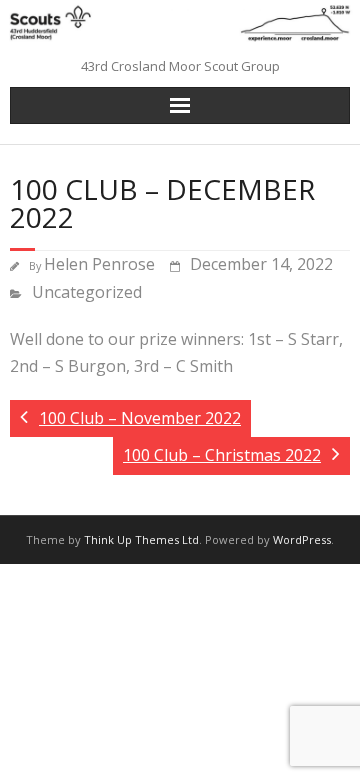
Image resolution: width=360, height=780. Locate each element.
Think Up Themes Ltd (141, 539)
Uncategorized (87, 292)
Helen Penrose (99, 264)
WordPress (302, 539)
